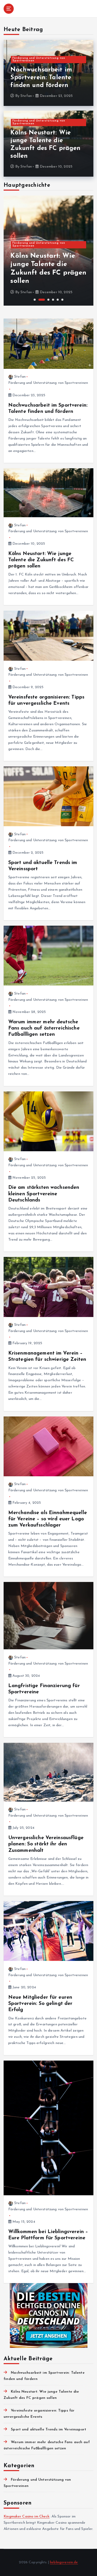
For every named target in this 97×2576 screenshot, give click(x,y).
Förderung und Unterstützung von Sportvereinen (39, 60)
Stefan (26, 96)
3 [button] (48, 300)
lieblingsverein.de (64, 2562)
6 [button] (62, 300)
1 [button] (35, 300)
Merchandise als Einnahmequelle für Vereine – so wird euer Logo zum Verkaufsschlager (48, 1519)
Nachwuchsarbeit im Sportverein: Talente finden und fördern (41, 78)
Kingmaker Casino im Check (27, 2517)
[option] (48, 251)
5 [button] (58, 300)
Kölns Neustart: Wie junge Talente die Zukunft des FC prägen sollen (41, 560)
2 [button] (42, 300)
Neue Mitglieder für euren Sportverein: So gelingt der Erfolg (40, 2004)
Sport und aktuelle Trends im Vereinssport (48, 2430)
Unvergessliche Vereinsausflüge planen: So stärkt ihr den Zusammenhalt (46, 1844)
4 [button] (53, 300)
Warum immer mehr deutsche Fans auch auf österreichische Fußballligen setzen (44, 1028)
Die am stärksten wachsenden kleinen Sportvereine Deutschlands (44, 1194)
